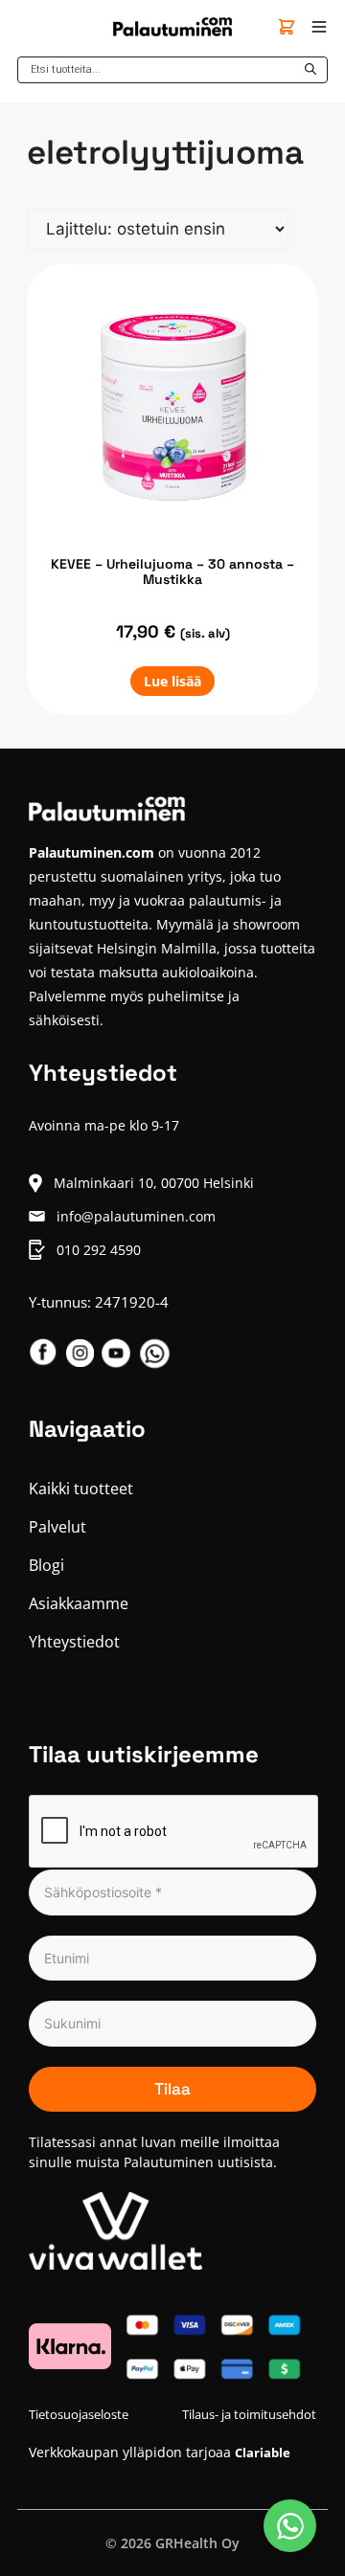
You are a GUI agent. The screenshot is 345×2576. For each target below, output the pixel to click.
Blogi (46, 1565)
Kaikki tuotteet (81, 1489)
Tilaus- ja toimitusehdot (249, 2414)
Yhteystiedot (74, 1642)
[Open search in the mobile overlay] (172, 70)
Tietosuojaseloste (79, 2414)
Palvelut (57, 1527)
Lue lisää (172, 681)
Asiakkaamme (79, 1603)
